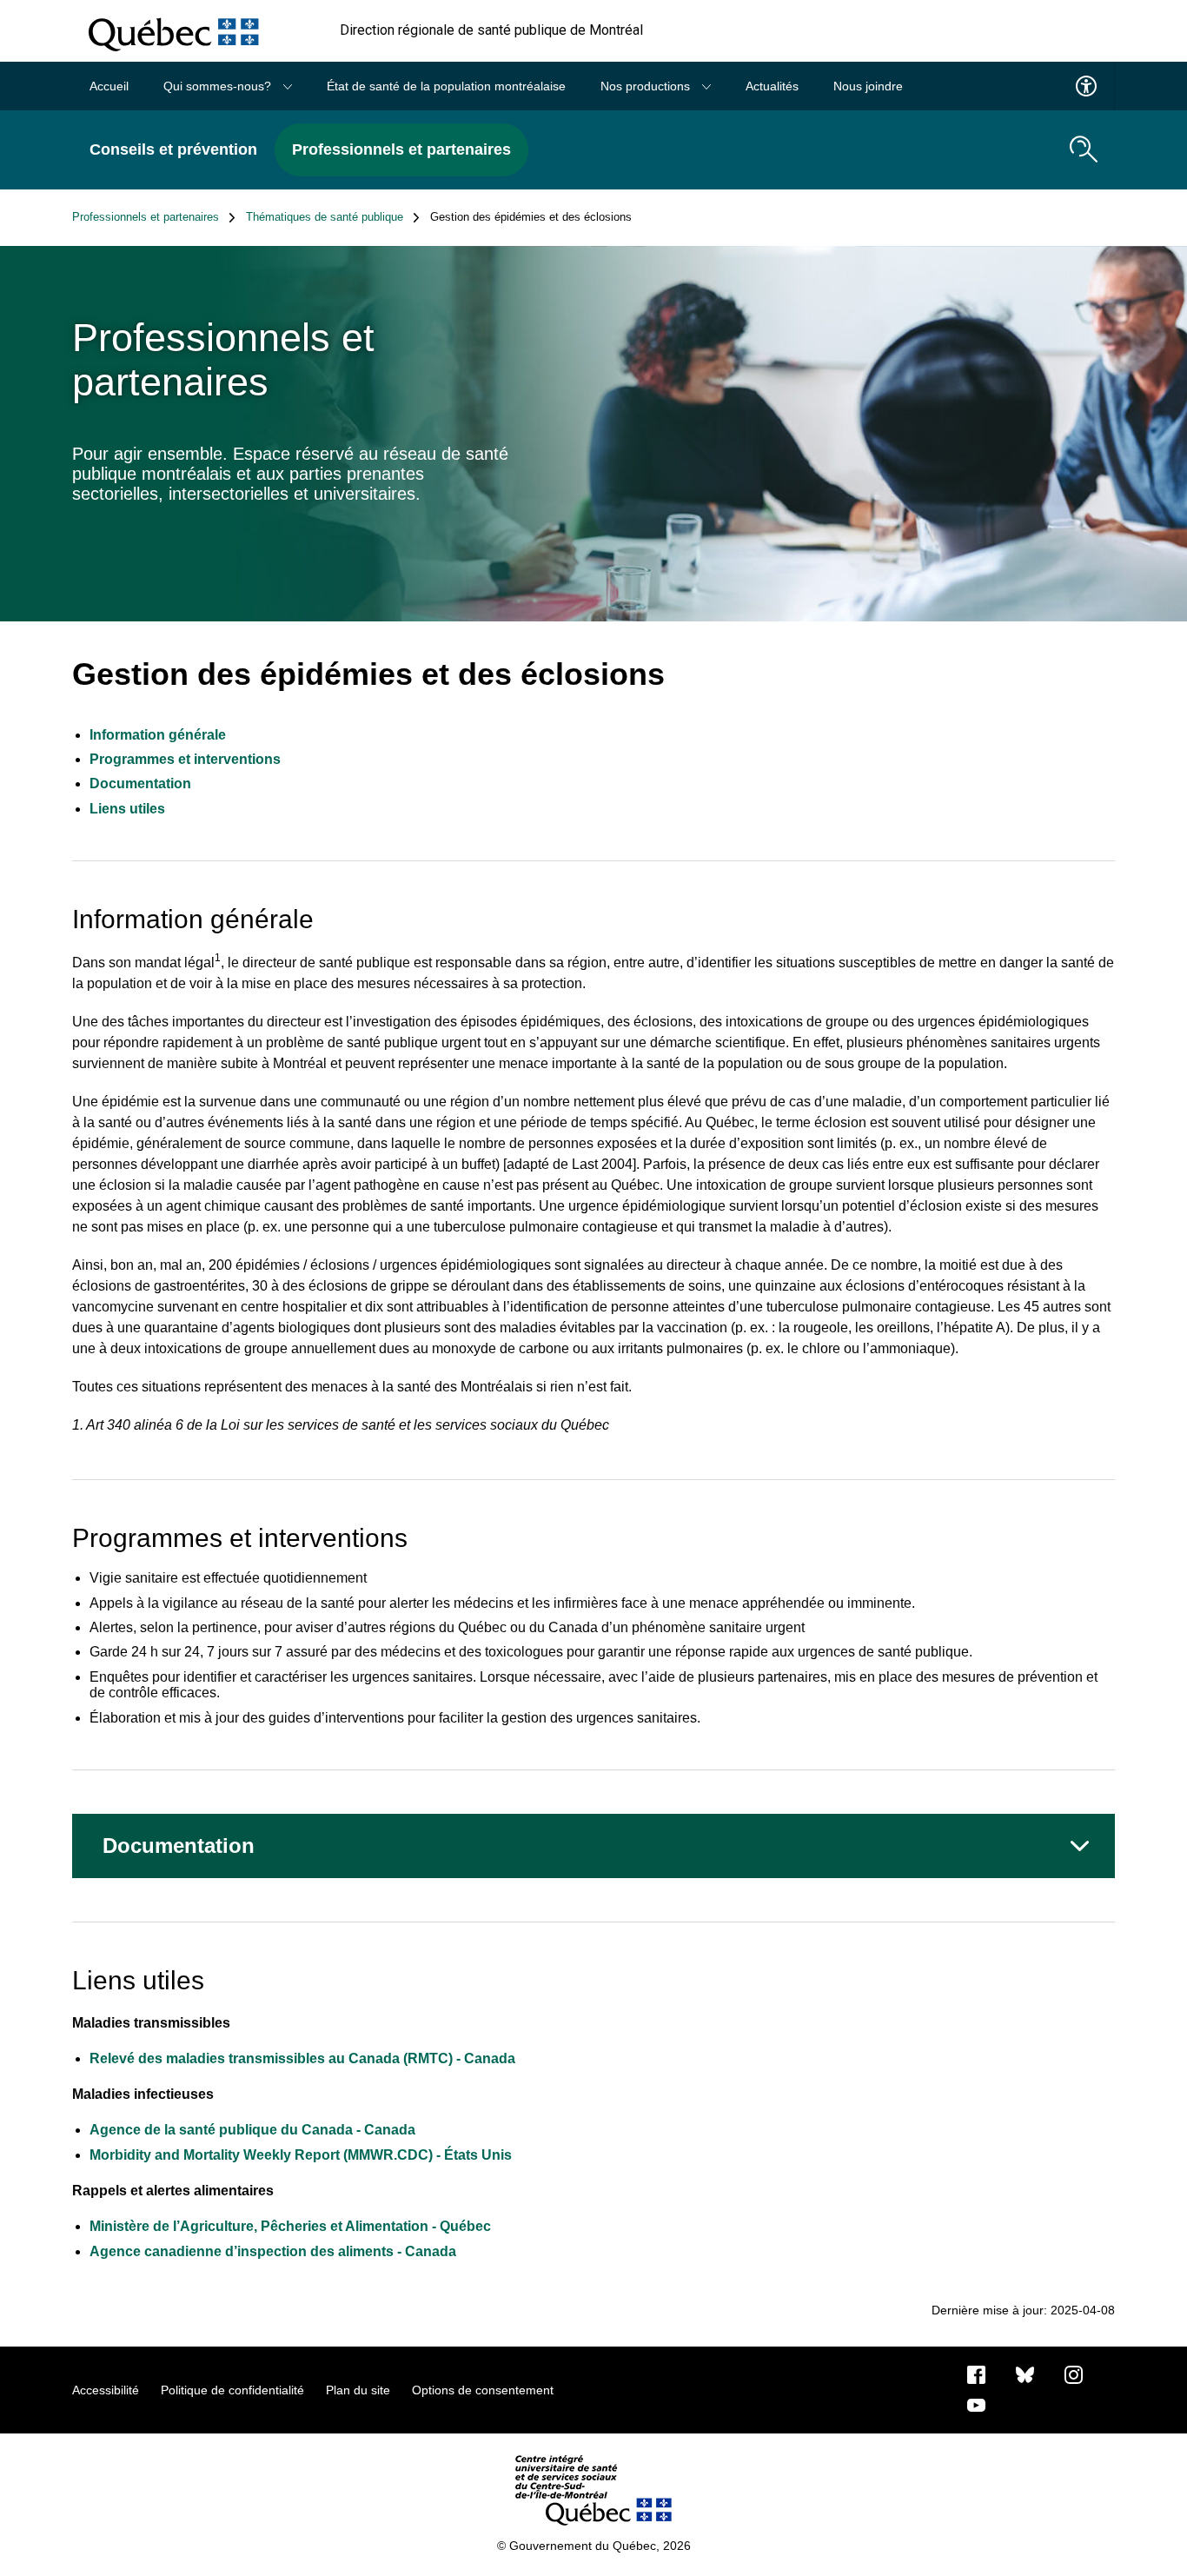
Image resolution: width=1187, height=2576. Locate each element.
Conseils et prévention (173, 149)
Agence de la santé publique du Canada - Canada (252, 2130)
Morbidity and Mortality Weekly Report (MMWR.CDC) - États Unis (301, 2155)
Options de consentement (483, 2390)
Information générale (158, 735)
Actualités (772, 86)
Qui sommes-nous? (219, 86)
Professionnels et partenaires (401, 149)
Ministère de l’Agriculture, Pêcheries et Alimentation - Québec (290, 2226)
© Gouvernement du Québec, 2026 (594, 2546)
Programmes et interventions (185, 759)
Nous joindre (868, 86)
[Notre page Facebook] (976, 2374)
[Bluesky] (1025, 2374)
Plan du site (358, 2390)
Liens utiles (127, 809)
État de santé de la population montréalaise (446, 86)
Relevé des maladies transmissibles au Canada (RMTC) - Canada (302, 2058)
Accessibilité (106, 2390)
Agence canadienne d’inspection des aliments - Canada (273, 2251)
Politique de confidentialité (232, 2390)
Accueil (109, 86)
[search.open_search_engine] (1084, 149)
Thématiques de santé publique (325, 217)
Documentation (140, 783)
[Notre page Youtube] (976, 2404)
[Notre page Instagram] (1074, 2374)
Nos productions (647, 86)
